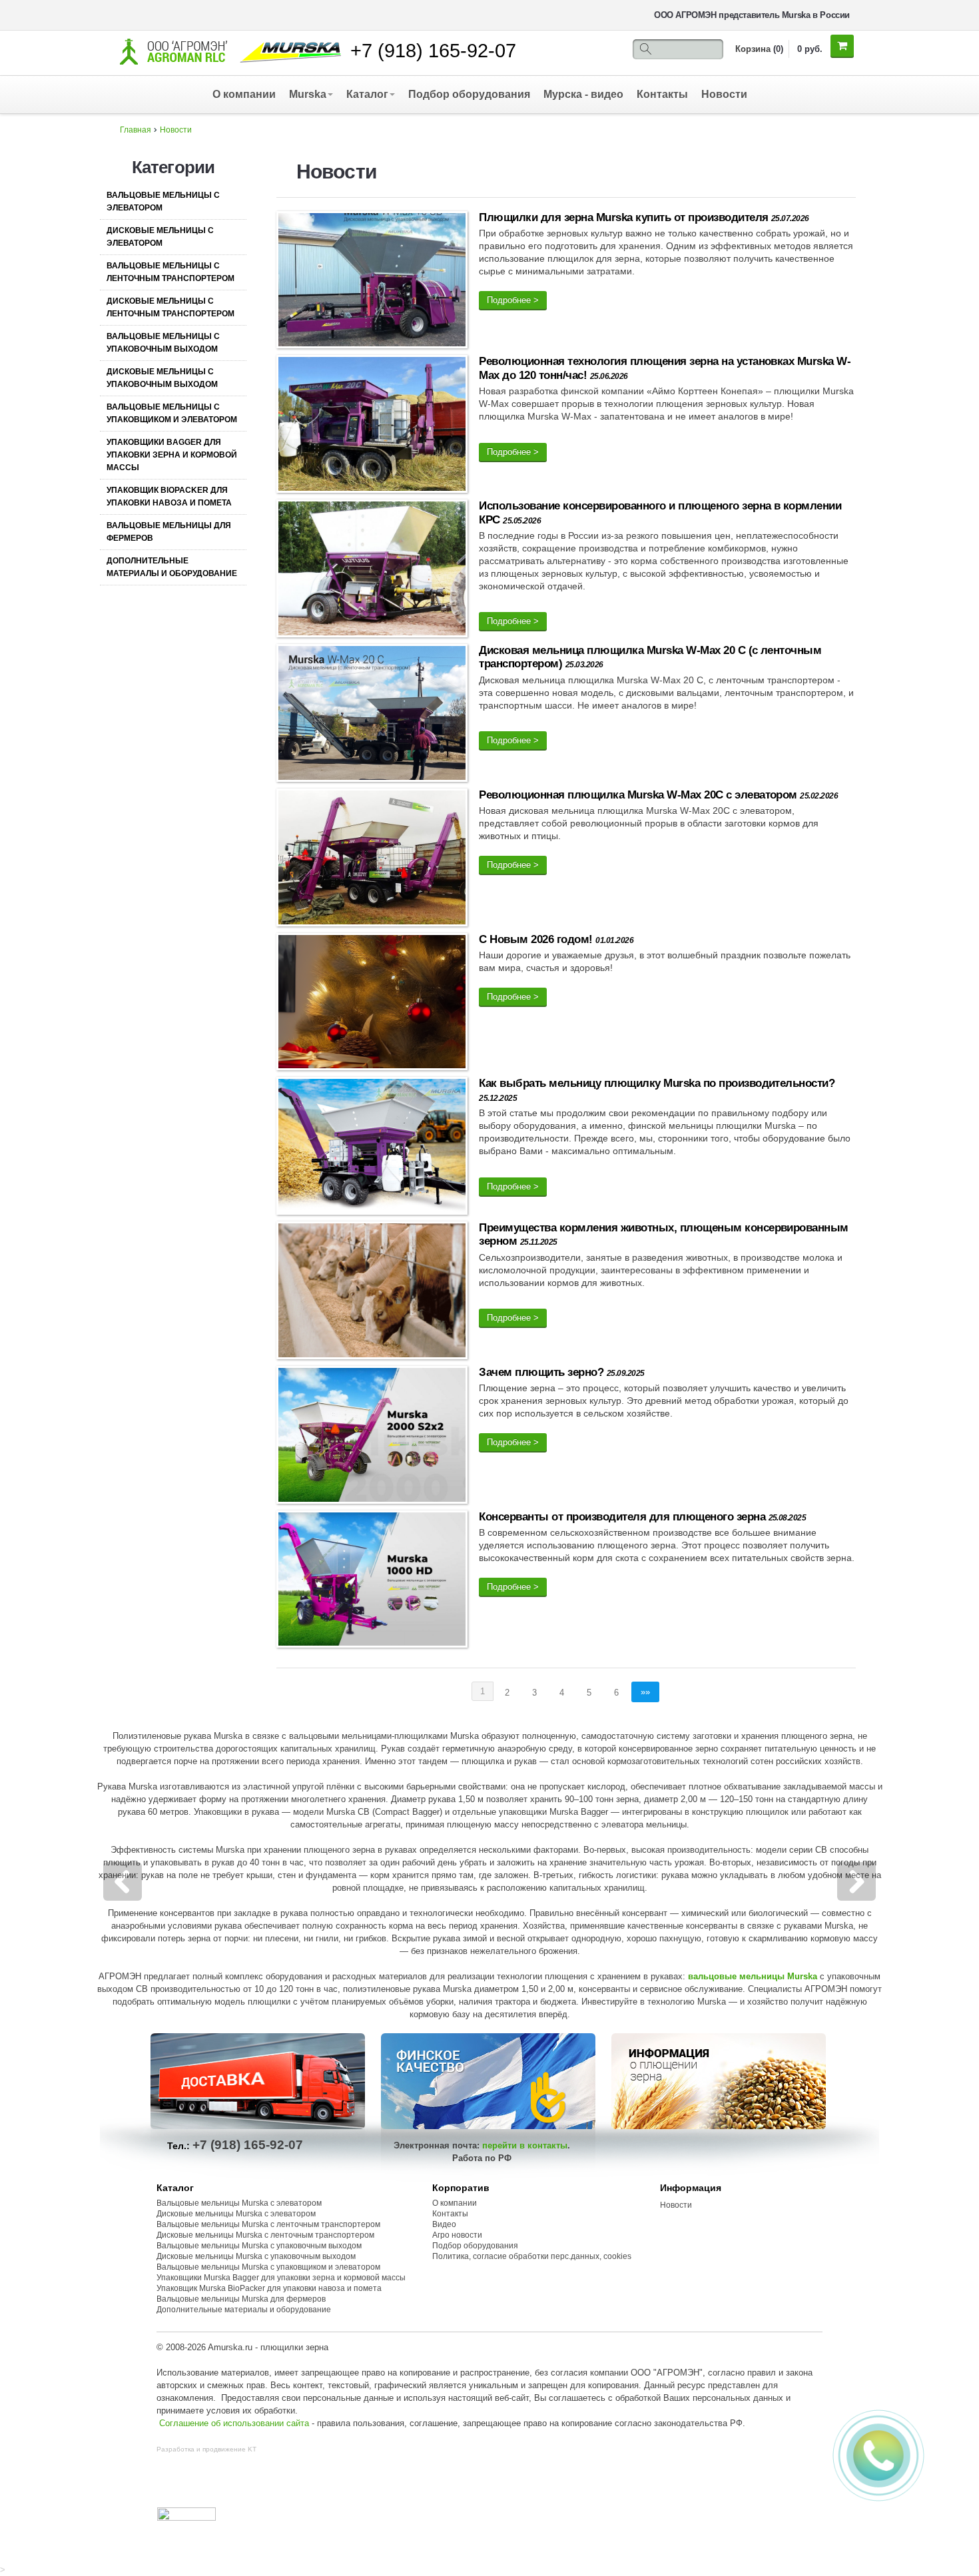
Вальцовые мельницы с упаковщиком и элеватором (172, 413)
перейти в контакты (525, 2145)
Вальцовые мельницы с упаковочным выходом (163, 343)
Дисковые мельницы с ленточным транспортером (170, 307)
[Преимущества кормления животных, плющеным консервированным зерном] (372, 1293)
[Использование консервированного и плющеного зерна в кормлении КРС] (372, 571)
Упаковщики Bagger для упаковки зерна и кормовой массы (172, 455)
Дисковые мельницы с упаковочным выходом (162, 378)
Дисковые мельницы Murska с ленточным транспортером (265, 2235)
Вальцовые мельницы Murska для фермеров (241, 2299)
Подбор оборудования (469, 94)
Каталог (367, 94)
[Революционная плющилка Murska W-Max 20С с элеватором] (372, 860)
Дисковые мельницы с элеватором (160, 237)
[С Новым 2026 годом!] (372, 1004)
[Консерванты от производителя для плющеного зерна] (372, 1581)
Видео (444, 2224)
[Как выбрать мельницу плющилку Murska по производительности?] (372, 1148)
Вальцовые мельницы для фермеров (169, 532)
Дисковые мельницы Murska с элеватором (236, 2214)
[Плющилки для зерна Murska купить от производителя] (372, 282)
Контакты (662, 94)
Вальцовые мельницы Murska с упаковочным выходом (259, 2246)
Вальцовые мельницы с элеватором (163, 201)
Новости (724, 94)
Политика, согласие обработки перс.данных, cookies (533, 2256)
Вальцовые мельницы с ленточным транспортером (170, 272)
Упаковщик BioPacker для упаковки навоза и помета (169, 496)
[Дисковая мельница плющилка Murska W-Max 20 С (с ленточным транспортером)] (372, 716)
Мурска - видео (583, 94)
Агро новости (457, 2235)
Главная (136, 130)
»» (645, 1692)
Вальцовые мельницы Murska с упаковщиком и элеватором (268, 2267)
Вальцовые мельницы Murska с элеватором (239, 2203)
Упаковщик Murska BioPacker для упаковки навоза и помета (269, 2288)
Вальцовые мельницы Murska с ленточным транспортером (268, 2224)
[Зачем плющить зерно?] (372, 1438)
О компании (244, 94)
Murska (308, 94)
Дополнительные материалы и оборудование (172, 567)
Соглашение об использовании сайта (234, 2423)
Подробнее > (513, 300)
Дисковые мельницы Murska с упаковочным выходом (256, 2256)
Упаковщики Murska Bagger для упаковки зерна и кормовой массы (281, 2278)
